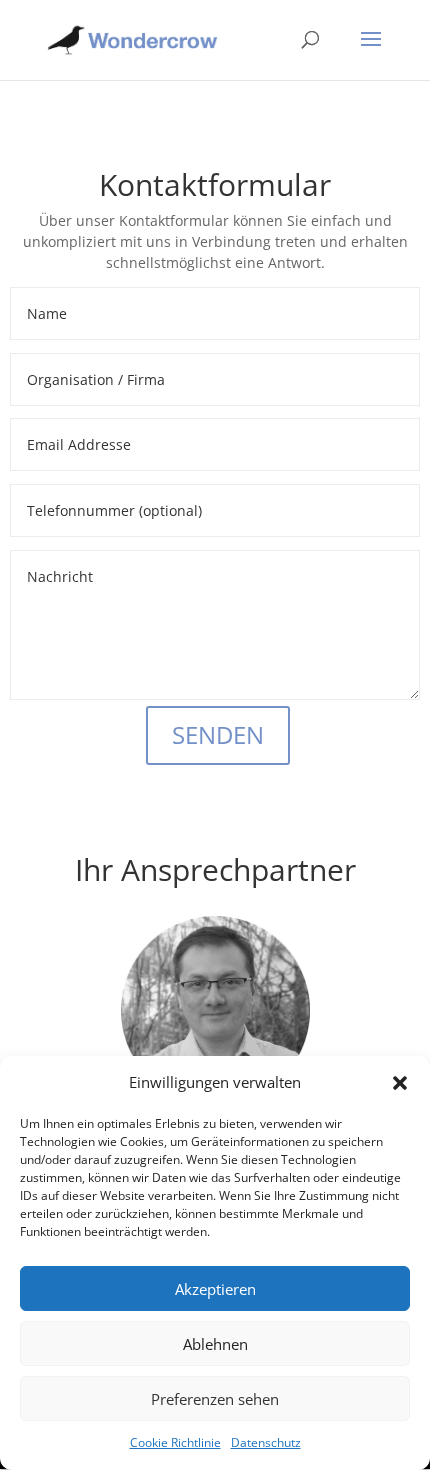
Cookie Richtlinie (175, 1442)
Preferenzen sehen (215, 1399)
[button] (400, 1083)
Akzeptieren (215, 1289)
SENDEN (218, 734)
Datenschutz (266, 1442)
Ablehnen (215, 1344)
